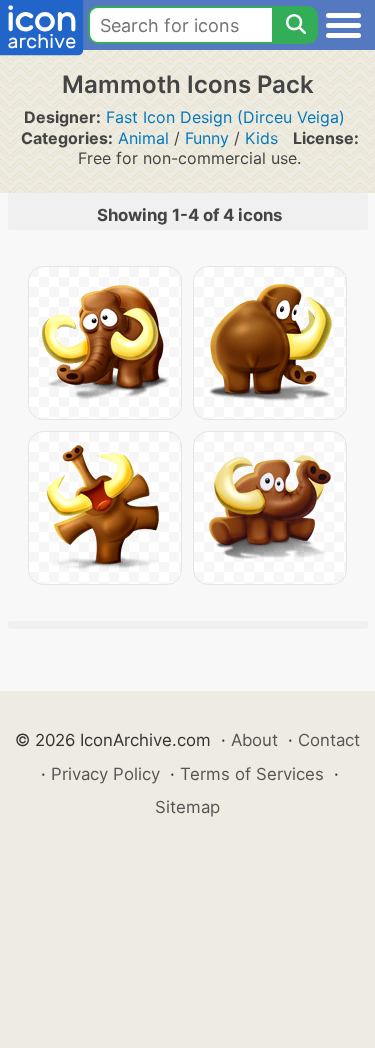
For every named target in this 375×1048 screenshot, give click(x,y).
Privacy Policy (105, 774)
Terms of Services (252, 774)
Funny (207, 138)
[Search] (295, 25)
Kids (261, 138)
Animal (143, 138)
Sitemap (187, 807)
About (254, 740)
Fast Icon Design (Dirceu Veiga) (225, 117)
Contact (329, 740)
